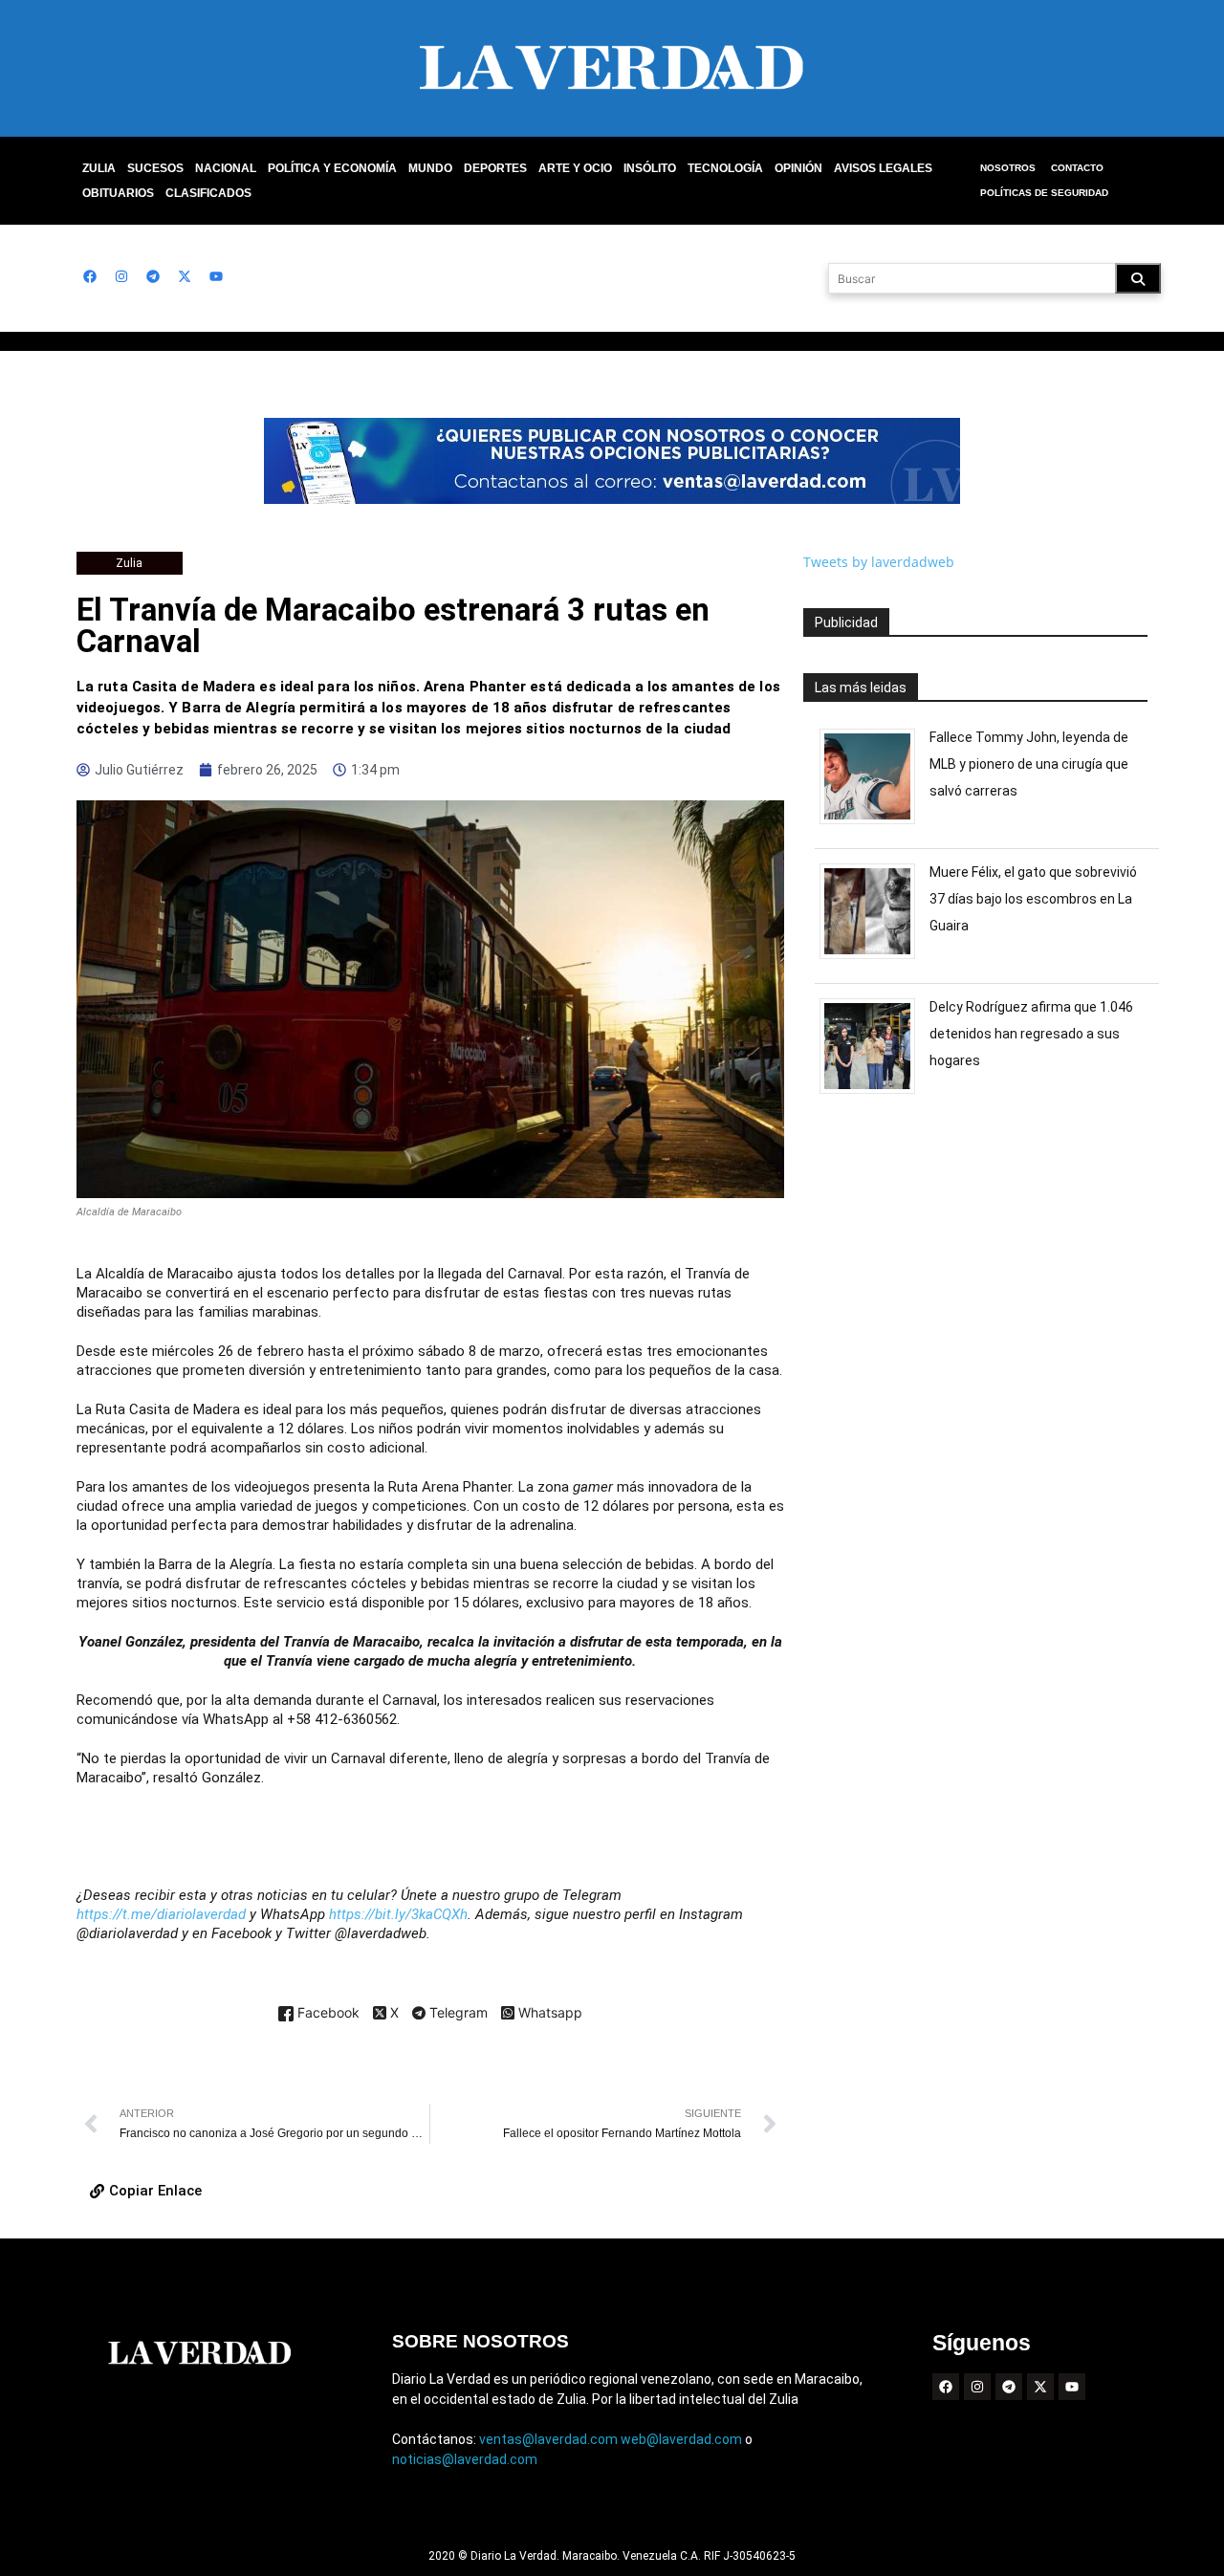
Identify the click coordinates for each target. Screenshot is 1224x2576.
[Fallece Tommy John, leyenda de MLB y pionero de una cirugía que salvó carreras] (874, 824)
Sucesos (155, 168)
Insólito (650, 168)
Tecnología (725, 168)
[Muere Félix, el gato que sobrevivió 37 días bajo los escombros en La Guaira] (874, 959)
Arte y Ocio (575, 168)
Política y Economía (332, 168)
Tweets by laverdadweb (879, 562)
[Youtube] (216, 276)
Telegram (457, 2014)
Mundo (430, 168)
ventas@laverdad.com (548, 2439)
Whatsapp (548, 2013)
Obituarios (118, 193)
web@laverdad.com (681, 2439)
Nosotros (1008, 168)
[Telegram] (153, 276)
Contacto (1077, 168)
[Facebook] (90, 276)
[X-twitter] (185, 276)
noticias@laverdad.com (465, 2459)
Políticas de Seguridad (1044, 193)
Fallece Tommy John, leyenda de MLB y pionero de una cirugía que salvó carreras (1029, 764)
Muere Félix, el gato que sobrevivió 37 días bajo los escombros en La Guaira (1033, 899)
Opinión (798, 168)
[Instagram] (121, 276)
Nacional (226, 168)
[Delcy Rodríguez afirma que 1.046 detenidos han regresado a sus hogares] (874, 1093)
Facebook (327, 2013)
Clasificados (208, 193)
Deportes (495, 168)
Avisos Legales (883, 168)
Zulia (99, 168)
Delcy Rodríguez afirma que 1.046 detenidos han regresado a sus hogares (1031, 1034)
